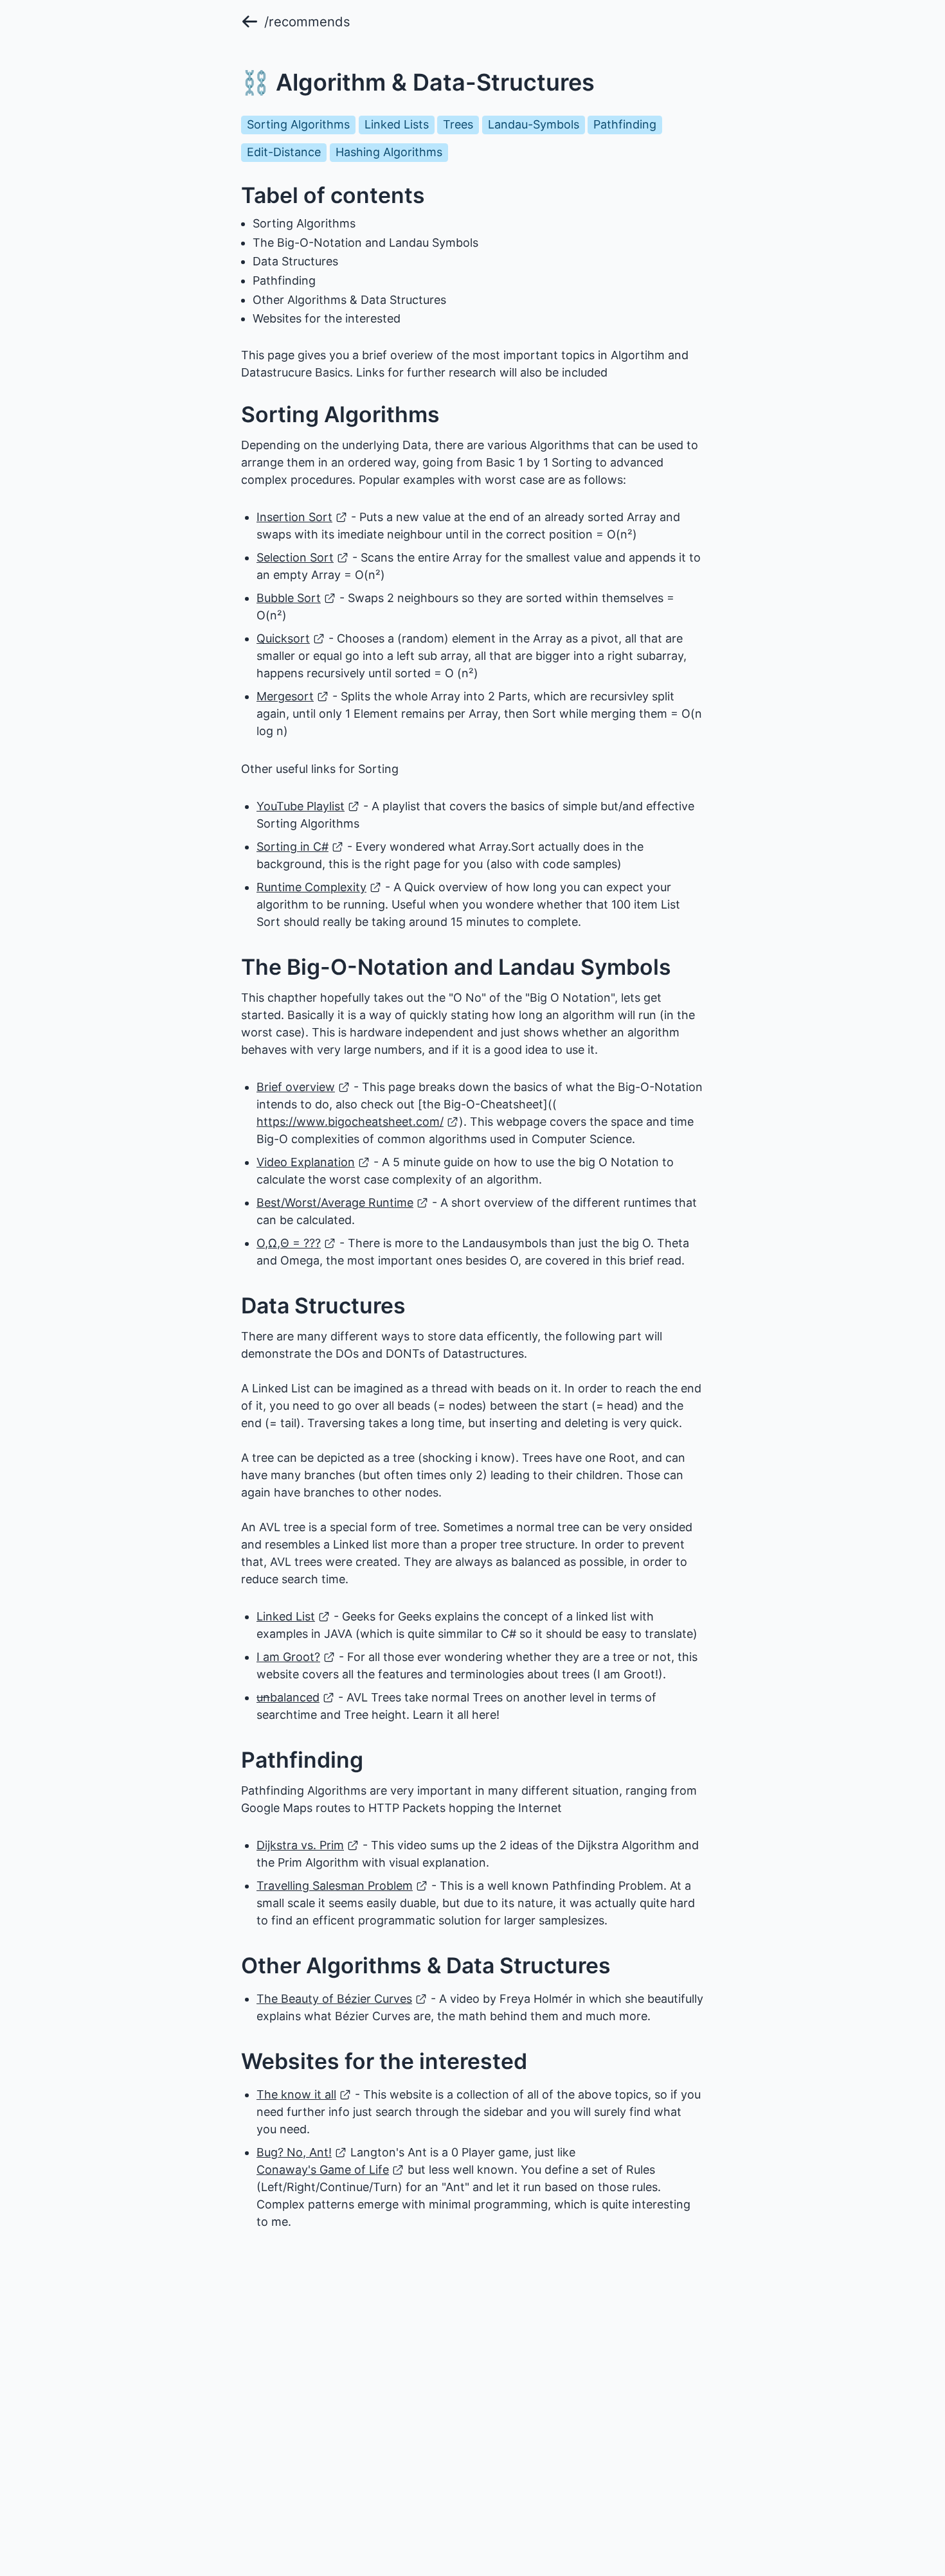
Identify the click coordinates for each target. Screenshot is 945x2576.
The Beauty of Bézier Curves (334, 1999)
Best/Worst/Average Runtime (335, 1203)
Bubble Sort (289, 598)
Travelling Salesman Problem (335, 1886)
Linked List (286, 1616)
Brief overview (296, 1087)
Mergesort (285, 696)
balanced (288, 1697)
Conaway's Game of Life (323, 2170)
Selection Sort (295, 557)
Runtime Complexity (311, 887)
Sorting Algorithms (304, 223)
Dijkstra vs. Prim (300, 1845)
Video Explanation (306, 1162)
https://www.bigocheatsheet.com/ (350, 1122)
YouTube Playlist (301, 806)
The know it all (296, 2094)
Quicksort (283, 638)
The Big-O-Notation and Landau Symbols (365, 243)
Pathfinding (284, 280)
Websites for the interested (327, 318)
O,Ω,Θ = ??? (289, 1243)
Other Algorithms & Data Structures (349, 300)
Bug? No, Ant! (294, 2152)
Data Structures (295, 261)
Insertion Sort (294, 517)
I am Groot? (288, 1657)
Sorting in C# (292, 847)
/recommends (307, 22)
